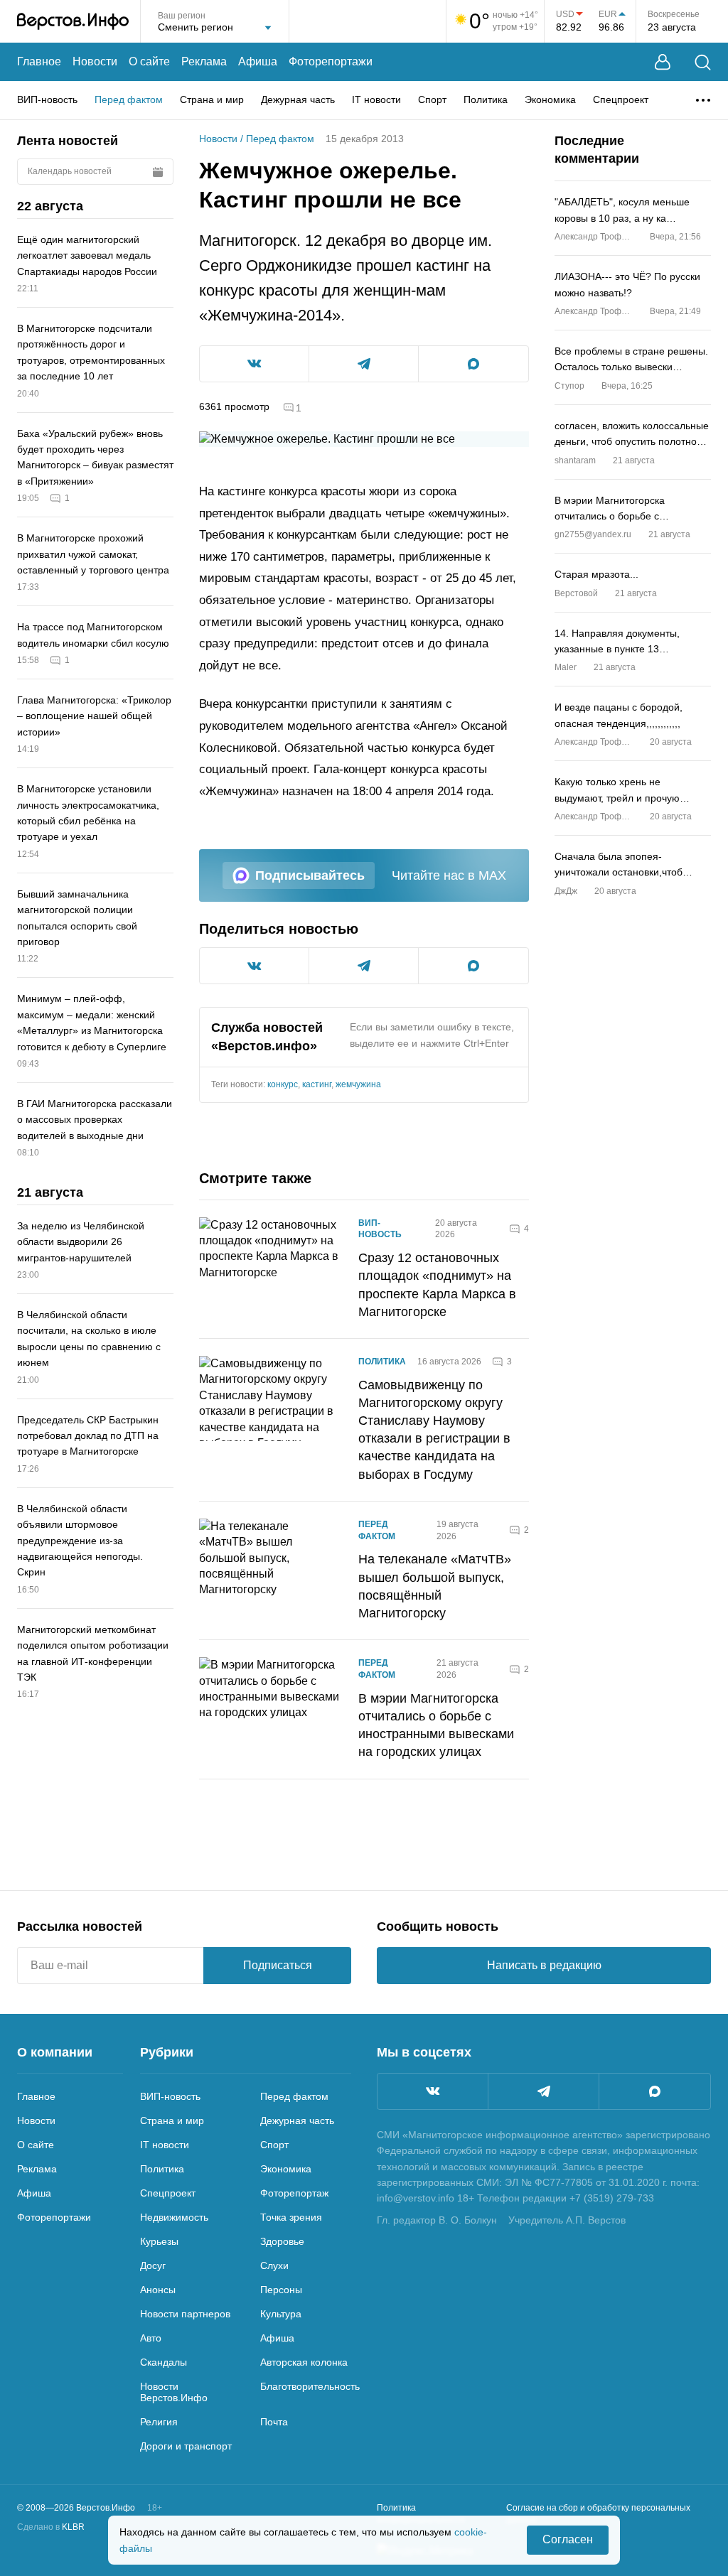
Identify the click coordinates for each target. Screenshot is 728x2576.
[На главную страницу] (73, 21)
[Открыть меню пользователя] (663, 62)
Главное (39, 61)
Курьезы (159, 2241)
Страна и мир (212, 99)
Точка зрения (291, 2217)
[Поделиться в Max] (473, 364)
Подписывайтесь (310, 875)
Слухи (274, 2265)
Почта (274, 2422)
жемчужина (358, 1084)
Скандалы (164, 2362)
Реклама (204, 61)
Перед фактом (129, 99)
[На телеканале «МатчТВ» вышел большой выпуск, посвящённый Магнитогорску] (270, 1570)
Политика (486, 99)
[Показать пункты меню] (703, 100)
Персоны (281, 2290)
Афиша (258, 61)
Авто (151, 2338)
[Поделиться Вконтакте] (254, 364)
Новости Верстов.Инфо (174, 2392)
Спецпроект (621, 99)
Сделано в (51, 2527)
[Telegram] (544, 2091)
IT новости (376, 99)
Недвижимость (174, 2217)
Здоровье (282, 2241)
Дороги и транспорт (186, 2446)
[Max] (655, 2091)
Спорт (432, 99)
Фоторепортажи (331, 61)
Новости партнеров (185, 2314)
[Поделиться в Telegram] (364, 364)
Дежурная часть (298, 99)
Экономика (550, 99)
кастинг (317, 1084)
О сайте (149, 61)
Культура (281, 2314)
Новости (95, 61)
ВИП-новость (47, 99)
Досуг (153, 2265)
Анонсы (158, 2290)
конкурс (283, 1084)
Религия (159, 2422)
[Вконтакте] (433, 2091)
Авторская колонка (304, 2362)
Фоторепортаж (294, 2193)
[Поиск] (703, 62)
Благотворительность (310, 2386)
